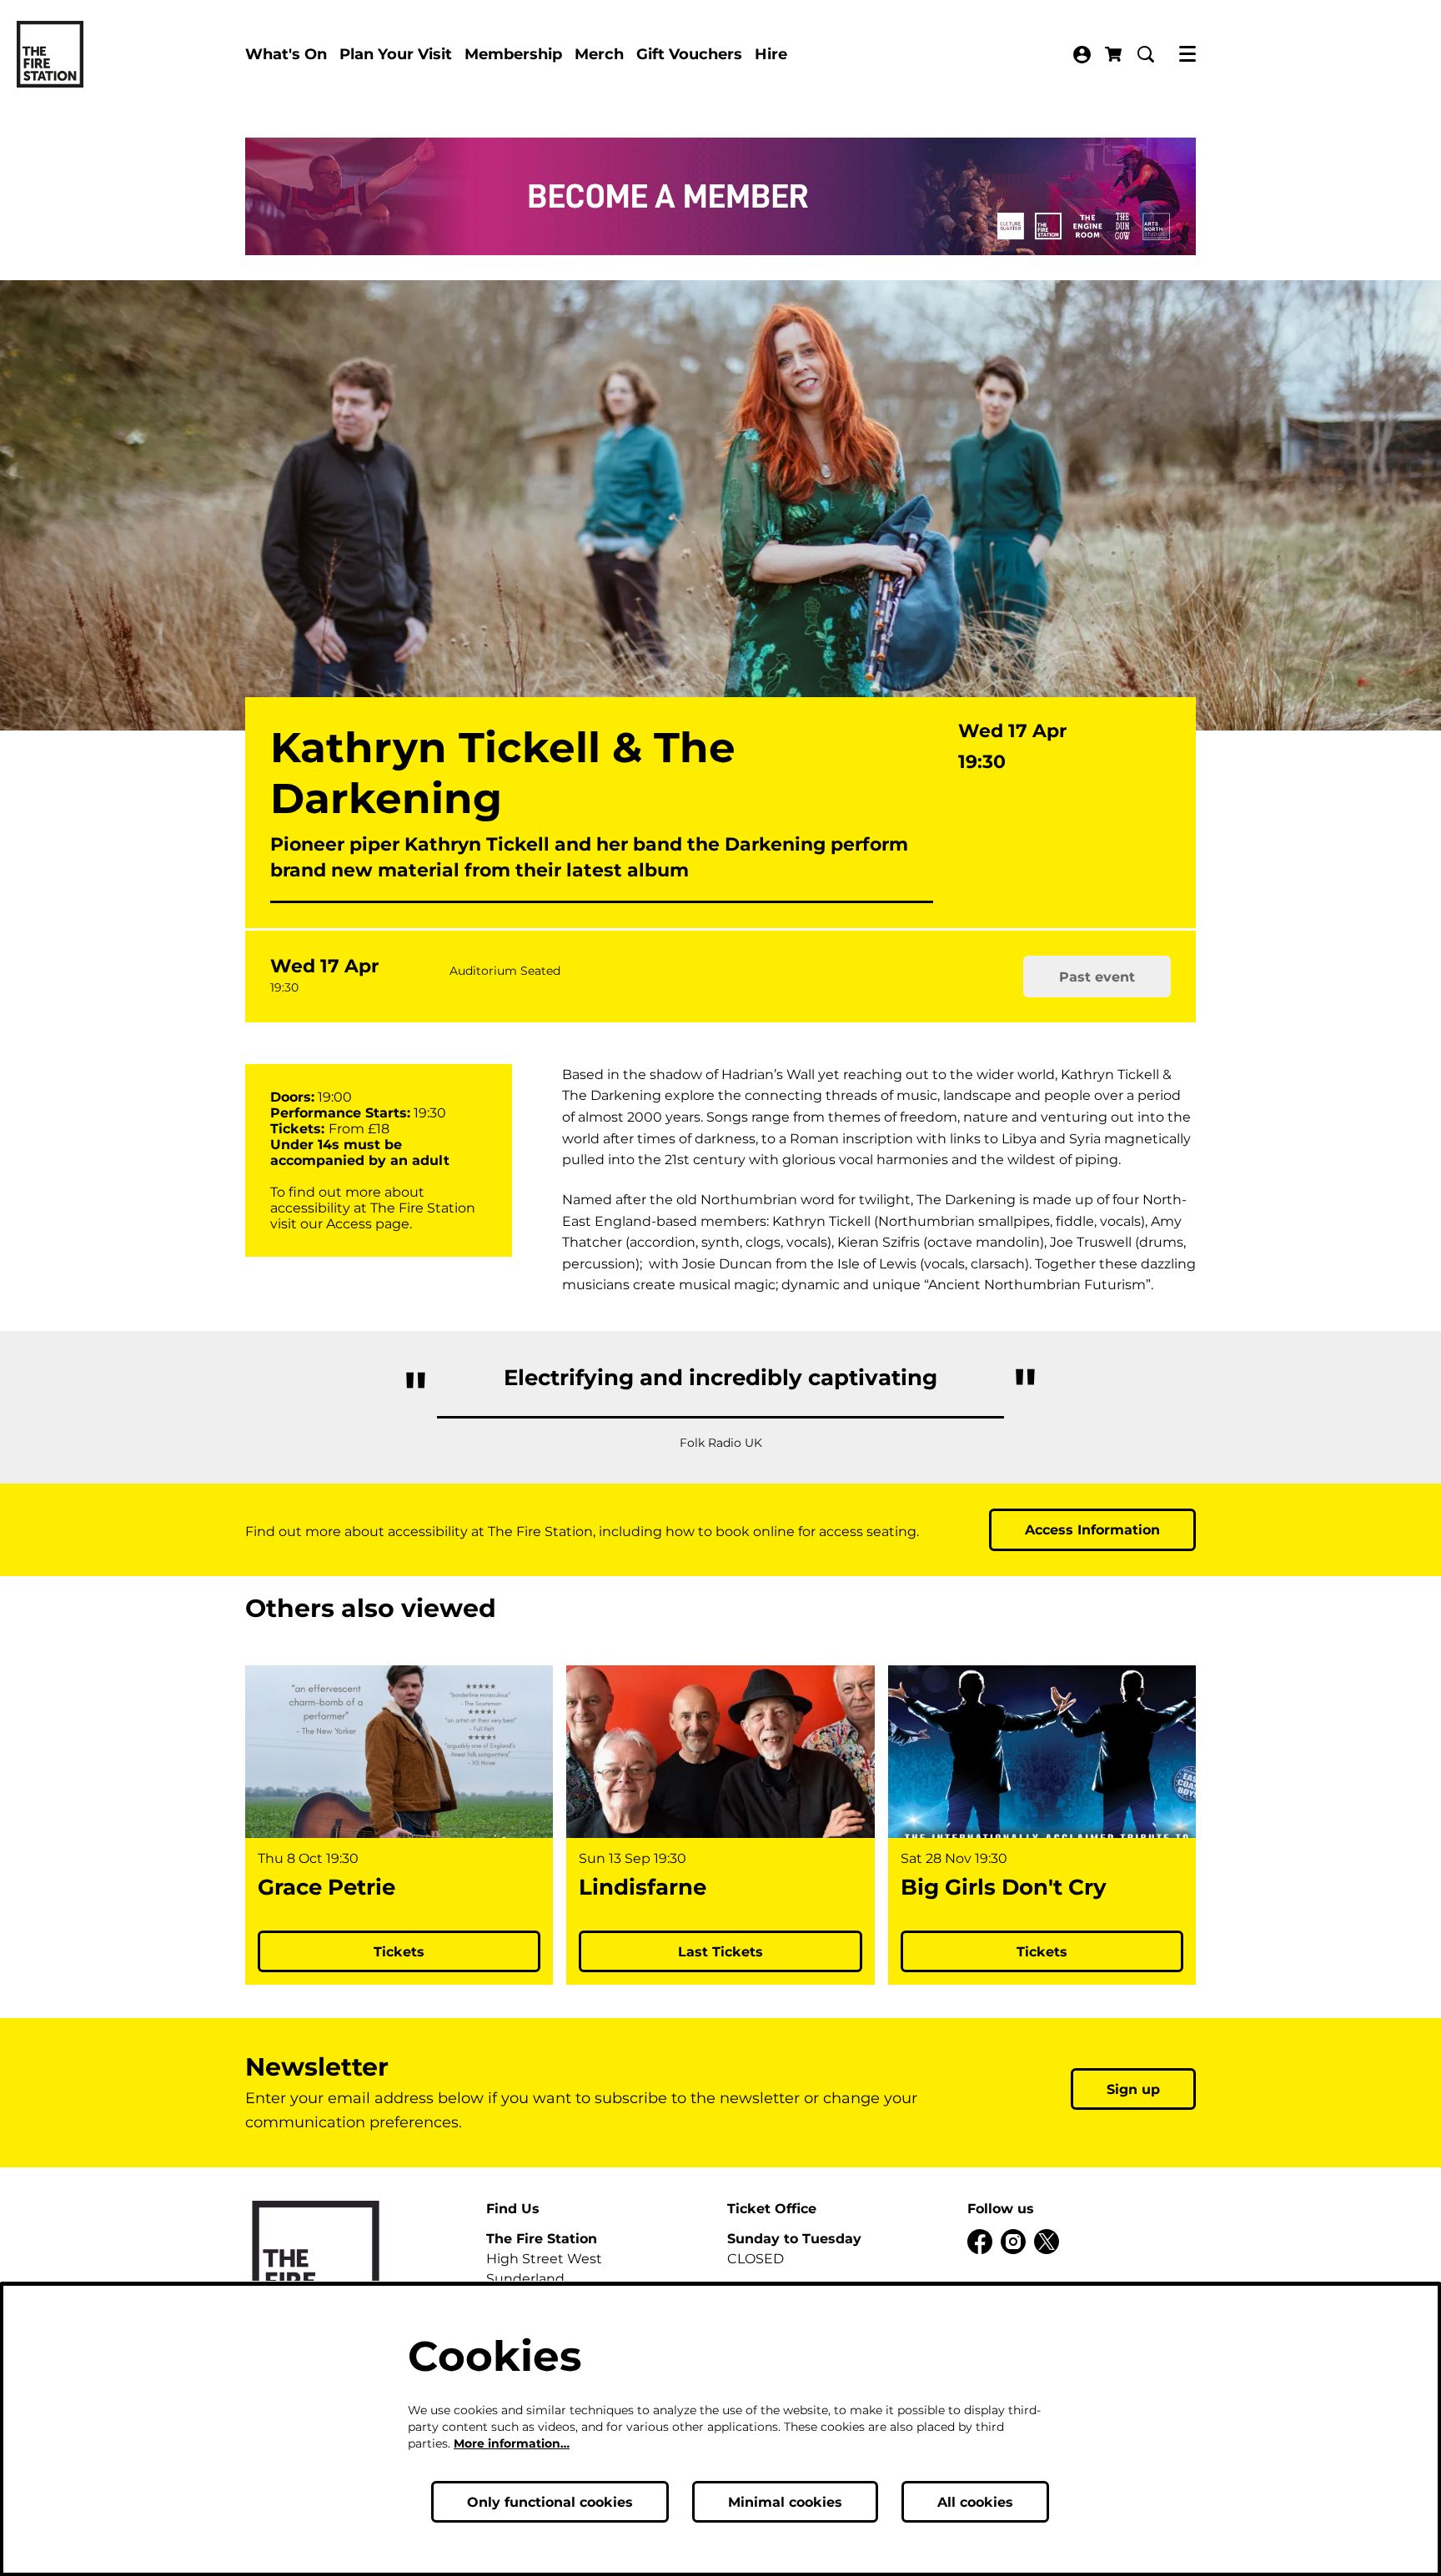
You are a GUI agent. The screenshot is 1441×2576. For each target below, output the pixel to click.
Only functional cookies (550, 2502)
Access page (368, 1224)
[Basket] (1115, 54)
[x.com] (1047, 2242)
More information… (512, 2443)
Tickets (399, 1952)
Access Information (1092, 1530)
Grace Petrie (326, 1888)
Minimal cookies (785, 2502)
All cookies (975, 2502)
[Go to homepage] (50, 54)
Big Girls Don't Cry (1004, 1888)
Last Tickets (720, 1952)
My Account (1082, 55)
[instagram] (1013, 2242)
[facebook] (980, 2242)
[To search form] (1146, 54)
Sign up (1133, 2089)
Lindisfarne (643, 1888)
